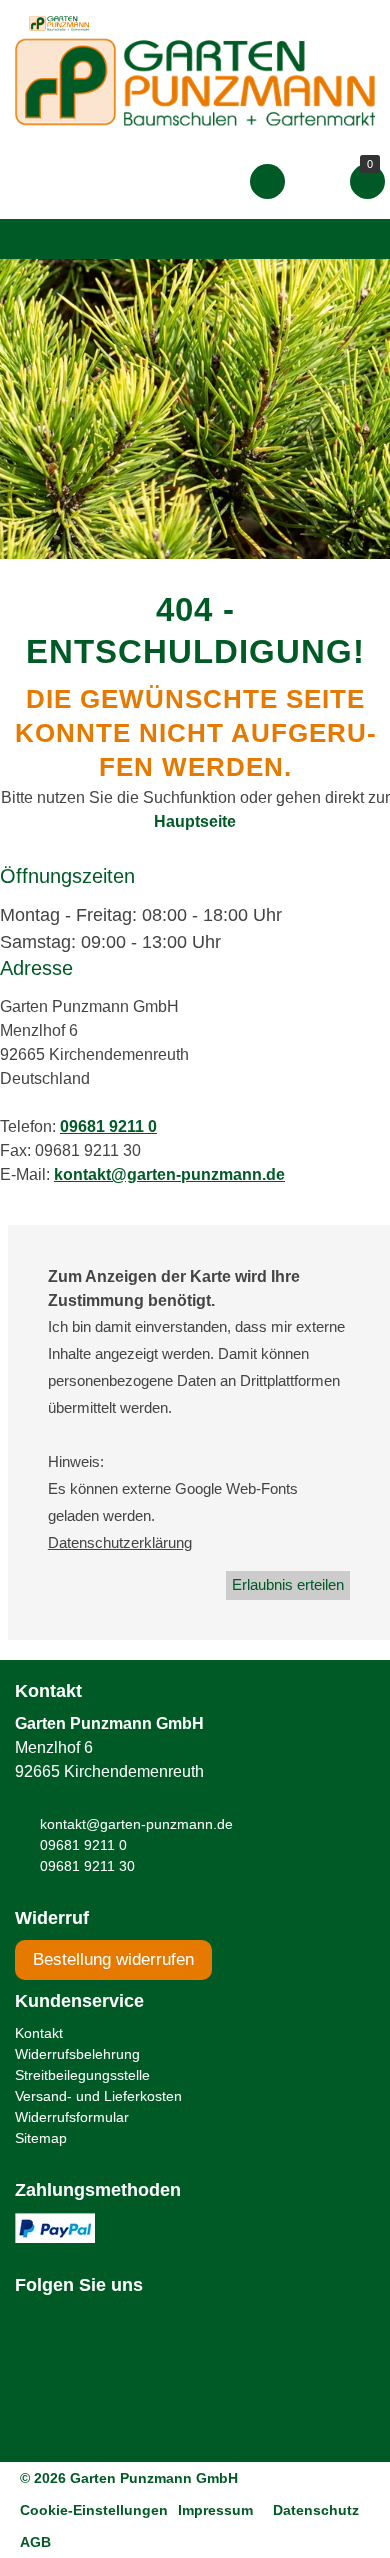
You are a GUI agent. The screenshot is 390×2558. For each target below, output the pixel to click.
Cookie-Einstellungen (94, 2510)
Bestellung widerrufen (113, 1959)
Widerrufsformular (72, 2117)
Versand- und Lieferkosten (98, 2096)
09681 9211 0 (108, 1126)
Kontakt (39, 2033)
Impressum (215, 2510)
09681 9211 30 (87, 1866)
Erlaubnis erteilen (288, 1584)
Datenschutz (316, 2510)
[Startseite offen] (195, 81)
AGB (35, 2542)
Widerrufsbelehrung (77, 2054)
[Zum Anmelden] (267, 181)
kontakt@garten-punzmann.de (169, 1174)
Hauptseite (195, 821)
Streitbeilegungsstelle (82, 2075)
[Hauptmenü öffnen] (34, 239)
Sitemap (41, 2138)
